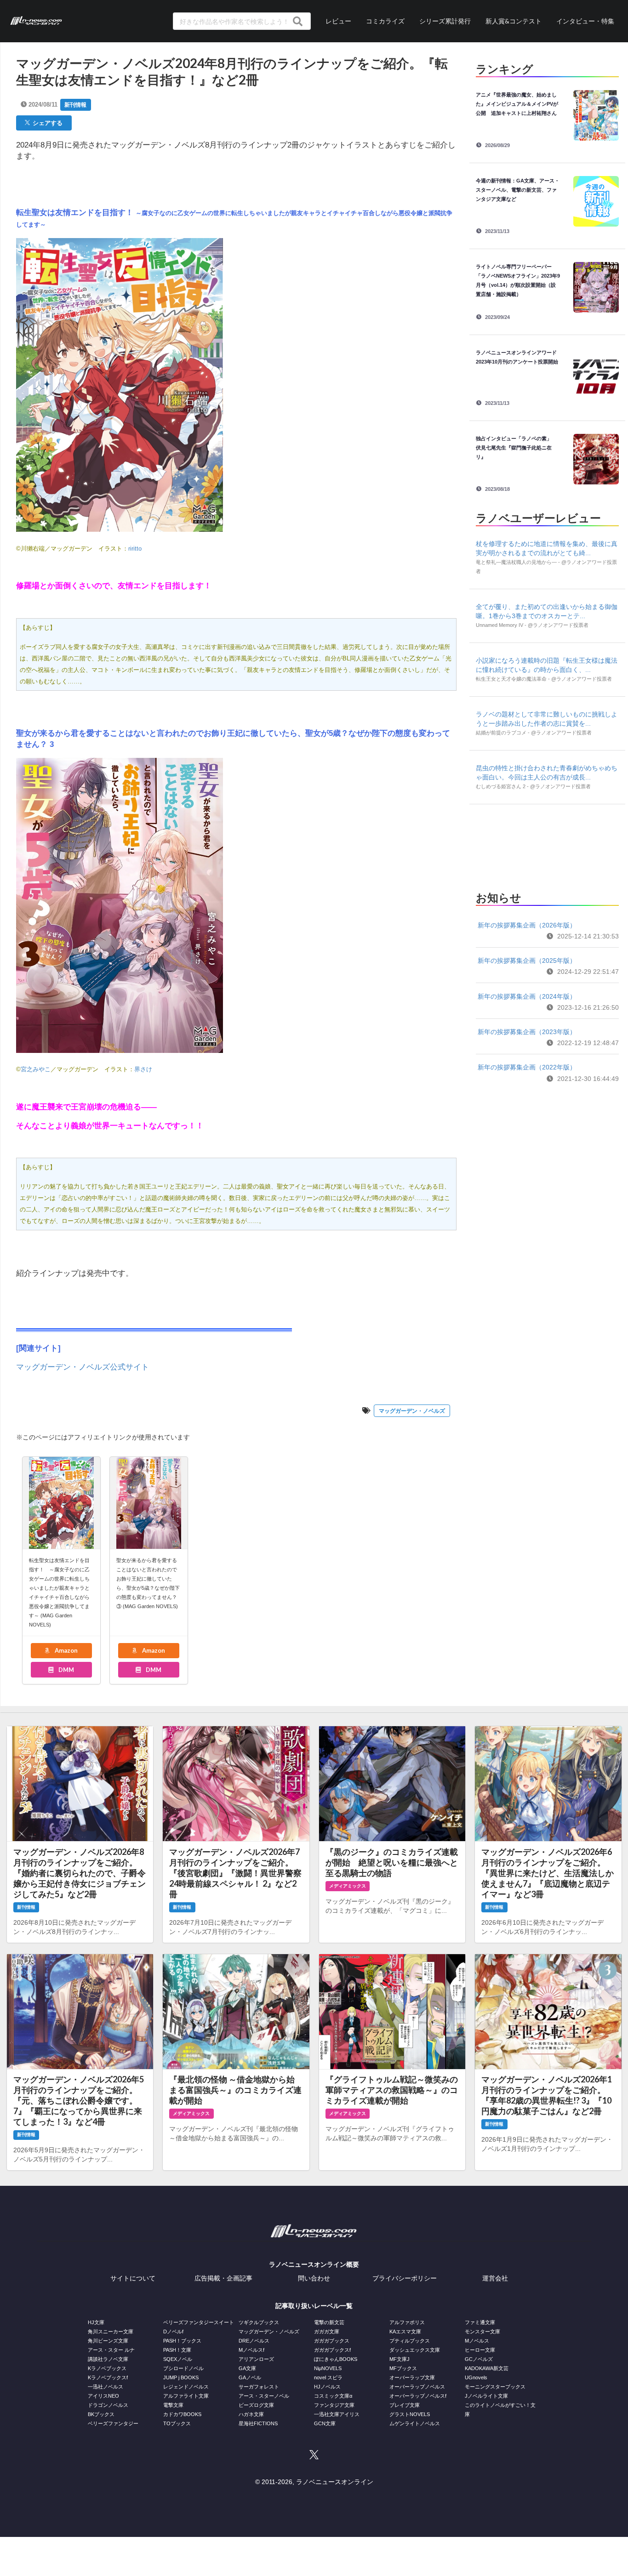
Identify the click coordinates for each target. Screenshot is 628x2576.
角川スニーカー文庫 (111, 2331)
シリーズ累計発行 (445, 21)
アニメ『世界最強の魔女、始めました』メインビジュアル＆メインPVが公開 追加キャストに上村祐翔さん (517, 104)
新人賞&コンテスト (514, 21)
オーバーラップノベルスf (418, 2396)
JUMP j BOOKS (181, 2377)
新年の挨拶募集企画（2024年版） (527, 996)
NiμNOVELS (328, 2368)
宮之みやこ (36, 1069)
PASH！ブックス (182, 2341)
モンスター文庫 (482, 2331)
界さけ (143, 1069)
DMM (66, 1670)
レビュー (338, 21)
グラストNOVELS (410, 2414)
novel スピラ (328, 2377)
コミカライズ (385, 21)
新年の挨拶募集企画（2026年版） (527, 925)
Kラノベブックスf (108, 2377)
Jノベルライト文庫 (486, 2396)
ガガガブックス (332, 2341)
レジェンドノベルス (186, 2387)
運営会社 (495, 2278)
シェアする (46, 123)
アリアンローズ (256, 2359)
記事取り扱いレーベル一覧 (314, 2306)
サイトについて (133, 2278)
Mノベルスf (251, 2350)
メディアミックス (348, 1886)
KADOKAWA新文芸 (487, 2368)
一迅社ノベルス (106, 2387)
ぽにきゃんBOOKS (336, 2359)
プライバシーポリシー (405, 2278)
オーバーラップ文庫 (412, 2377)
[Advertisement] (547, 845)
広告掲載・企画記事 (223, 2278)
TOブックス (177, 2423)
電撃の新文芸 (329, 2322)
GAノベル (250, 2377)
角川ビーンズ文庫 (108, 2341)
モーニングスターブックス (495, 2387)
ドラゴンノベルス (108, 2405)
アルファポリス (407, 2322)
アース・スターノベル (264, 2396)
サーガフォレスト (259, 2387)
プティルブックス (410, 2341)
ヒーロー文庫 (480, 2350)
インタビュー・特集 (585, 21)
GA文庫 (247, 2368)
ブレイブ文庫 (405, 2405)
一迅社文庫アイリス (337, 2414)
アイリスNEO (103, 2396)
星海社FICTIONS (258, 2423)
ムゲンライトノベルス (415, 2423)
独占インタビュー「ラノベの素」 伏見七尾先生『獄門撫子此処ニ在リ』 (516, 448)
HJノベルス (327, 2387)
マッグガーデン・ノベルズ (412, 1411)
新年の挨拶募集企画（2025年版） (527, 961)
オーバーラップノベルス (417, 2387)
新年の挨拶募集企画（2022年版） (527, 1067)
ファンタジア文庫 (334, 2405)
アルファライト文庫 (186, 2396)
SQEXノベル (178, 2359)
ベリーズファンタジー (113, 2423)
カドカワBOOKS (182, 2414)
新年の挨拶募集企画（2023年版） (527, 1032)
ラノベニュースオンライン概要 (314, 2264)
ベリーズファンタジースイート (199, 2322)
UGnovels (476, 2377)
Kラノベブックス (107, 2368)
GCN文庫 (325, 2423)
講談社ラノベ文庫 (108, 2359)
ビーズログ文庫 (256, 2405)
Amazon (66, 1650)
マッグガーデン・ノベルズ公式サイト (83, 1367)
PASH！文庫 (177, 2350)
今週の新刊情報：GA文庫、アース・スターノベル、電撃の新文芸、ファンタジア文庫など (518, 190)
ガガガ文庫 (327, 2331)
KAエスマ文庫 (405, 2331)
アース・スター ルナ (111, 2350)
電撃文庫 (173, 2405)
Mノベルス (477, 2341)
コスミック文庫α (333, 2396)
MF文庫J (400, 2359)
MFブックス (403, 2368)
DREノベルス (254, 2341)
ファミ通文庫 (480, 2322)
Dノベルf (173, 2331)
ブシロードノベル (183, 2368)
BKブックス (101, 2414)
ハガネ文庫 (251, 2414)
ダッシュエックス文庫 (415, 2350)
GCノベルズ (479, 2359)
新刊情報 (75, 105)
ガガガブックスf (332, 2350)
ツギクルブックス (259, 2322)
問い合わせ (314, 2278)
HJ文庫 (96, 2322)
